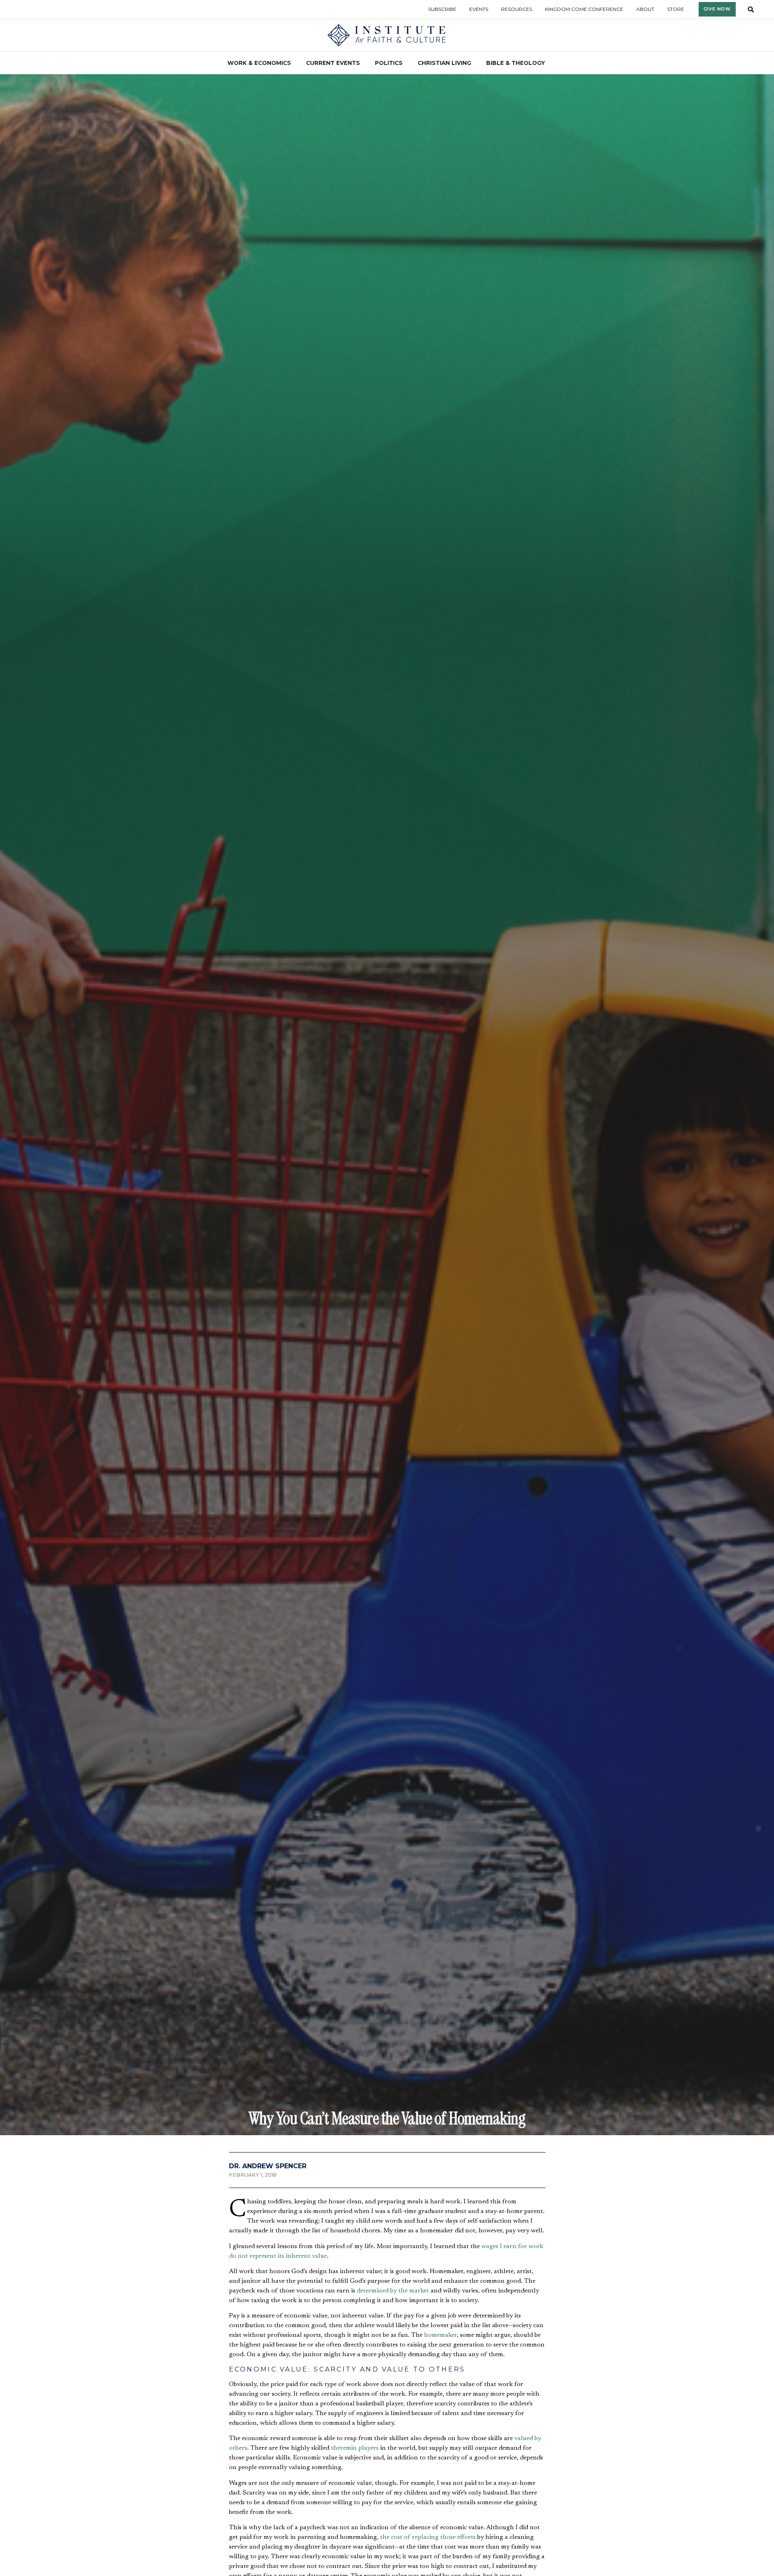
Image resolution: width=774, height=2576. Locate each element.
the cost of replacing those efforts (428, 2537)
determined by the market (393, 2291)
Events (479, 9)
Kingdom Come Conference (584, 9)
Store (676, 9)
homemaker (440, 2335)
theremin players (355, 2448)
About (645, 9)
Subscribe (442, 9)
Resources (517, 9)
